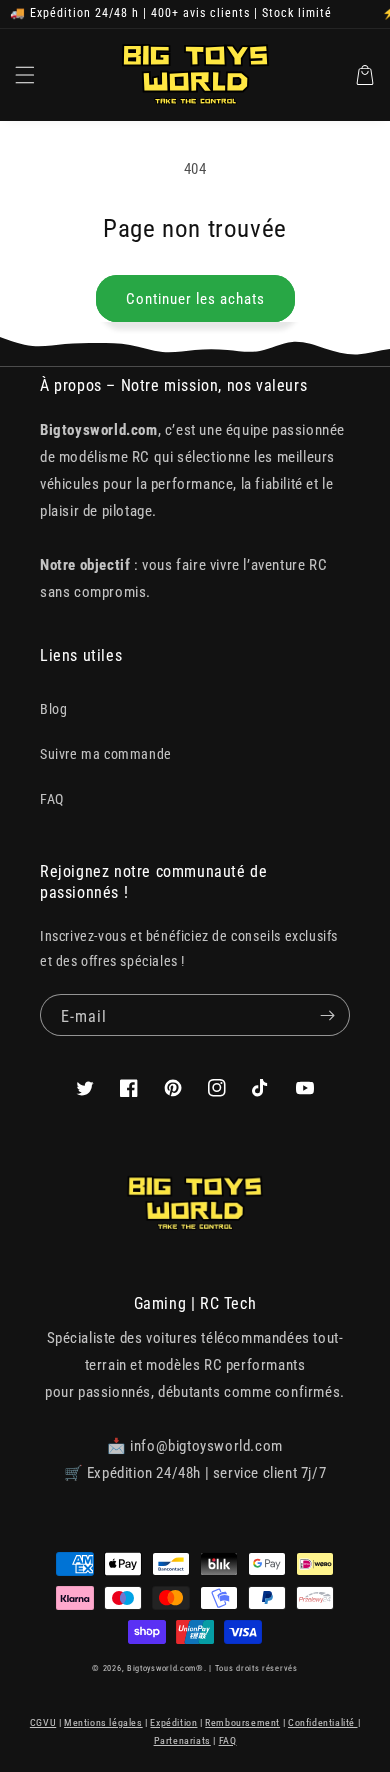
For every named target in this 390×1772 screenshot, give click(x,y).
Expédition (173, 1722)
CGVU (43, 1722)
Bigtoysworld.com (161, 1668)
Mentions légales (103, 1722)
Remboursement (242, 1722)
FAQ (52, 799)
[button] (25, 75)
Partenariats (182, 1740)
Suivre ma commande (106, 754)
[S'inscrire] (327, 1015)
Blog (53, 709)
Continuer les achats (195, 299)
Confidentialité (323, 1722)
